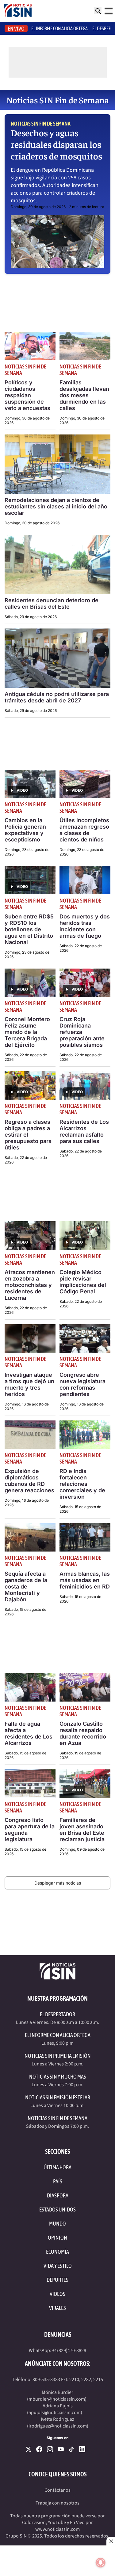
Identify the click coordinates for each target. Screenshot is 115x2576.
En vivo (16, 29)
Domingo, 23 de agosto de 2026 (27, 852)
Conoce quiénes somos (57, 2474)
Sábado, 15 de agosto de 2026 (80, 1509)
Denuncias (58, 2334)
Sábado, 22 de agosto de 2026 (81, 948)
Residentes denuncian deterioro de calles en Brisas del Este (52, 603)
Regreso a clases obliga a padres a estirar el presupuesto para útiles (28, 1135)
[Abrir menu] (109, 11)
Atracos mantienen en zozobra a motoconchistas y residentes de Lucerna (30, 1285)
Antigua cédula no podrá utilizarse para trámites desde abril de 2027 (57, 697)
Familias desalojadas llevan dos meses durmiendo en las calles (84, 395)
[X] (29, 2449)
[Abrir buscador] (98, 11)
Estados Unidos (57, 2210)
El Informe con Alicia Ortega (58, 2035)
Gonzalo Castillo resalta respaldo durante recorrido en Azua (83, 1733)
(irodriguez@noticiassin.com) (58, 2426)
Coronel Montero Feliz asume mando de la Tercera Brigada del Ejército (27, 1032)
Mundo (57, 2224)
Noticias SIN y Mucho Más (58, 2077)
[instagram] (50, 2449)
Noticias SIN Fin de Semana (41, 124)
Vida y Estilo (58, 2266)
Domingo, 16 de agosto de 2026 (27, 1406)
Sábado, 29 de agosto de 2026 (31, 617)
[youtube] (61, 2449)
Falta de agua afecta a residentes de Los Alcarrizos (29, 1733)
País (58, 2181)
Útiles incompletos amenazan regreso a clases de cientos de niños (84, 830)
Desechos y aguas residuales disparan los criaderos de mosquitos (56, 144)
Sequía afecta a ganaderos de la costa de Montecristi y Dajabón (26, 1587)
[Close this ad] (111, 2541)
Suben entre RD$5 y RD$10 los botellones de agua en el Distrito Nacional (29, 929)
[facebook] (39, 2449)
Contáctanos (57, 2490)
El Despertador (57, 2014)
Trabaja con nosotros (57, 2503)
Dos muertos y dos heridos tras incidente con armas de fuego (85, 926)
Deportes (57, 2280)
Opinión (57, 2238)
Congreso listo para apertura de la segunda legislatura (30, 1830)
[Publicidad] (57, 2561)
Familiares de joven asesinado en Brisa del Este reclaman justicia (82, 1830)
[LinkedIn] (82, 2449)
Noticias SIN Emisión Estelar (58, 2097)
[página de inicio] (18, 11)
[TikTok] (71, 2449)
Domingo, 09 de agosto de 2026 (82, 1852)
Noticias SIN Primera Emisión (58, 2056)
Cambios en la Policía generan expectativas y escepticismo (25, 830)
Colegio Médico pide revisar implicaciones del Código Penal (83, 1282)
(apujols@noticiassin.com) (55, 2413)
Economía (57, 2252)
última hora (57, 2167)
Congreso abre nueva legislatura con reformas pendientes (82, 1384)
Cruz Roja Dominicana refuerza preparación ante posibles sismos (82, 1032)
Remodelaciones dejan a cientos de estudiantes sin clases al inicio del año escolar (56, 506)
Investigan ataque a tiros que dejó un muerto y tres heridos (29, 1384)
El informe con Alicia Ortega (59, 28)
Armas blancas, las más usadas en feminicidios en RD (85, 1580)
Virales (57, 2308)
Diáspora (58, 2195)
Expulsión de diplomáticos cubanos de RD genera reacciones (29, 1481)
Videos (57, 2294)
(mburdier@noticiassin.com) (57, 2399)
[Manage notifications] (101, 2563)
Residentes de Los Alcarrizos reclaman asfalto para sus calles (84, 1131)
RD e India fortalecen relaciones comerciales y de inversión (82, 1484)
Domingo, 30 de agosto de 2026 (38, 207)
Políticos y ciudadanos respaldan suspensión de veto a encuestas (27, 395)
